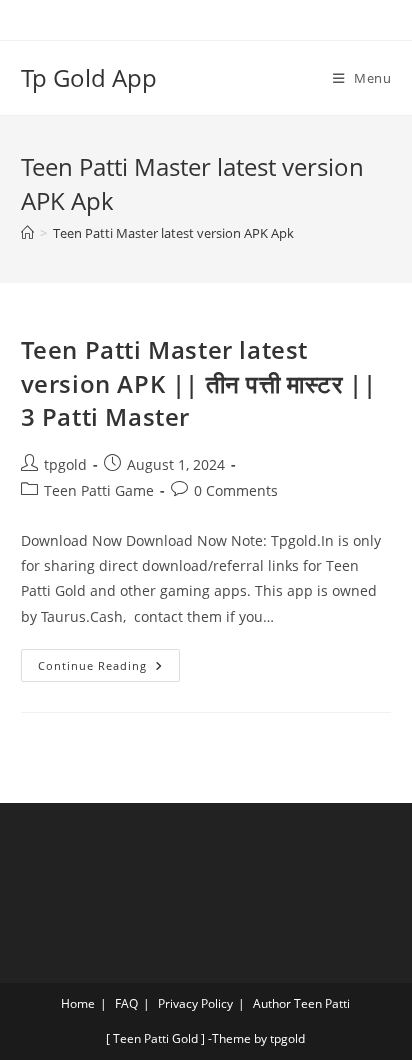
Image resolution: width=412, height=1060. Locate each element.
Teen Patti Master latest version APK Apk (173, 233)
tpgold (65, 464)
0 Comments (236, 490)
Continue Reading (109, 661)
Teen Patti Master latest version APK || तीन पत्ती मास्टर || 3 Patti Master (199, 383)
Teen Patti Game (99, 490)
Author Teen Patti (301, 1003)
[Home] (27, 233)
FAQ (126, 1003)
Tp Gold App (89, 77)
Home (78, 1003)
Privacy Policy (195, 1003)
